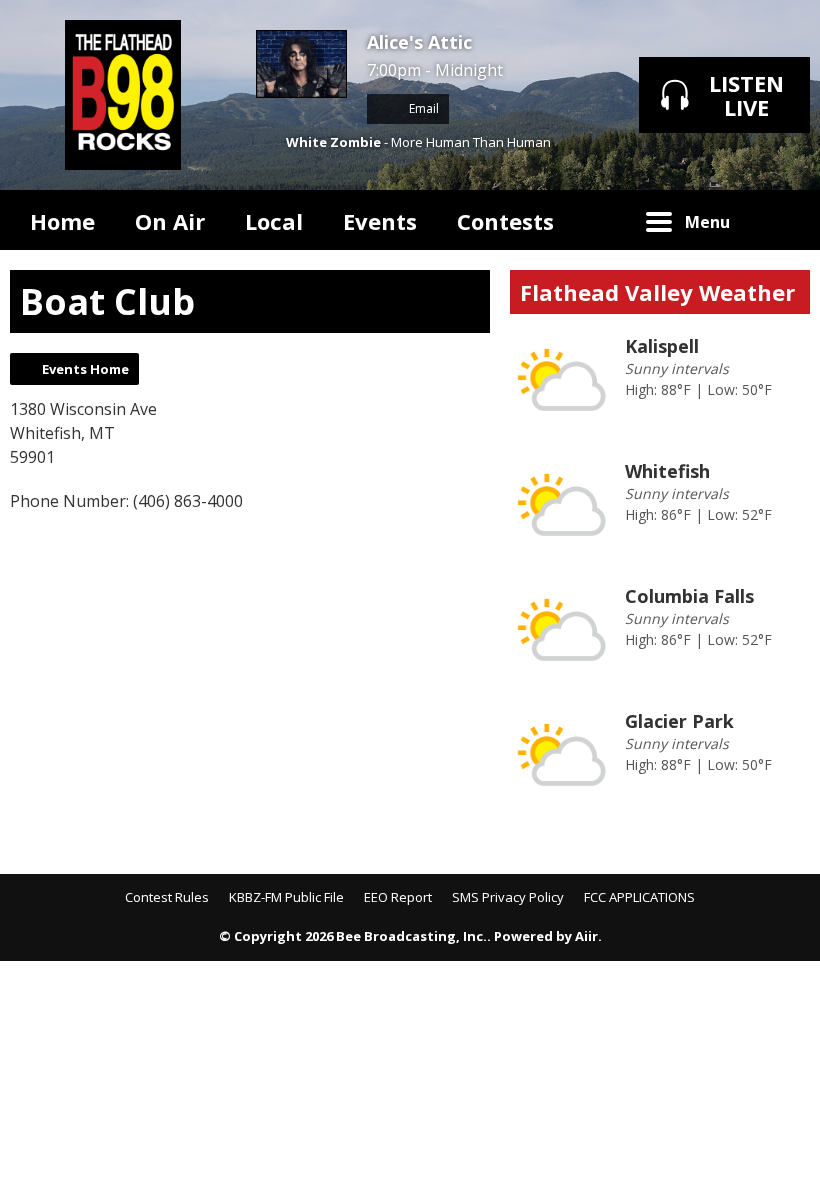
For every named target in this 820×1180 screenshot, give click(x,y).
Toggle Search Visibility (780, 220)
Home (62, 221)
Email (422, 108)
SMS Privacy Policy (508, 897)
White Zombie (333, 142)
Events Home (85, 369)
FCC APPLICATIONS (639, 897)
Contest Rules (167, 897)
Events (380, 221)
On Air (170, 221)
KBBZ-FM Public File (286, 897)
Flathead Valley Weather (657, 292)
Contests (505, 221)
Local (274, 221)
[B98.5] (123, 95)
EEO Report (398, 897)
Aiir (586, 936)
